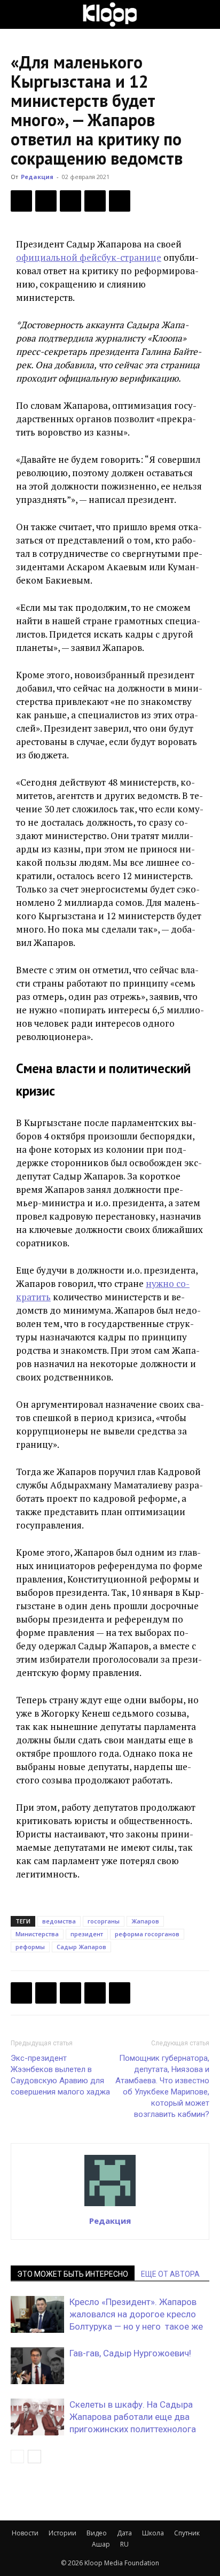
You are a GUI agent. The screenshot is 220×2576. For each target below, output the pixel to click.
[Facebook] (21, 201)
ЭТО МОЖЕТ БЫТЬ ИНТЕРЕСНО (73, 2274)
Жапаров (145, 1921)
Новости (25, 2533)
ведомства (59, 1921)
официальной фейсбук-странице (89, 257)
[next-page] (34, 2457)
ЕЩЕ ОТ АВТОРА (170, 2274)
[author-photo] (110, 2206)
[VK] (70, 201)
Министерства (37, 1934)
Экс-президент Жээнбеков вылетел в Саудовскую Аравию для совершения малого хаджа (60, 2075)
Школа (153, 2533)
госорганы (104, 1921)
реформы (30, 1947)
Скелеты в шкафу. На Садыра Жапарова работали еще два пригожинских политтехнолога (133, 2417)
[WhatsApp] (120, 201)
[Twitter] (46, 201)
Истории (62, 2533)
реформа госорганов (147, 1934)
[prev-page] (17, 2457)
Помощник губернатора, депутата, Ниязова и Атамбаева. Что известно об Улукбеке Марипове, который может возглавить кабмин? (162, 2086)
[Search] (205, 14)
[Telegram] (95, 201)
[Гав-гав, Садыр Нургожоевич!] (37, 2366)
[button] (18, 14)
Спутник (187, 2533)
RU (124, 2544)
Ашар (101, 2544)
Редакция (37, 177)
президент (87, 1934)
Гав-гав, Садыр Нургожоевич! (130, 2353)
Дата (124, 2533)
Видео (97, 2533)
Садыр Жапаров (81, 1947)
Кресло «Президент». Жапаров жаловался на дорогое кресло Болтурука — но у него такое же (136, 2314)
